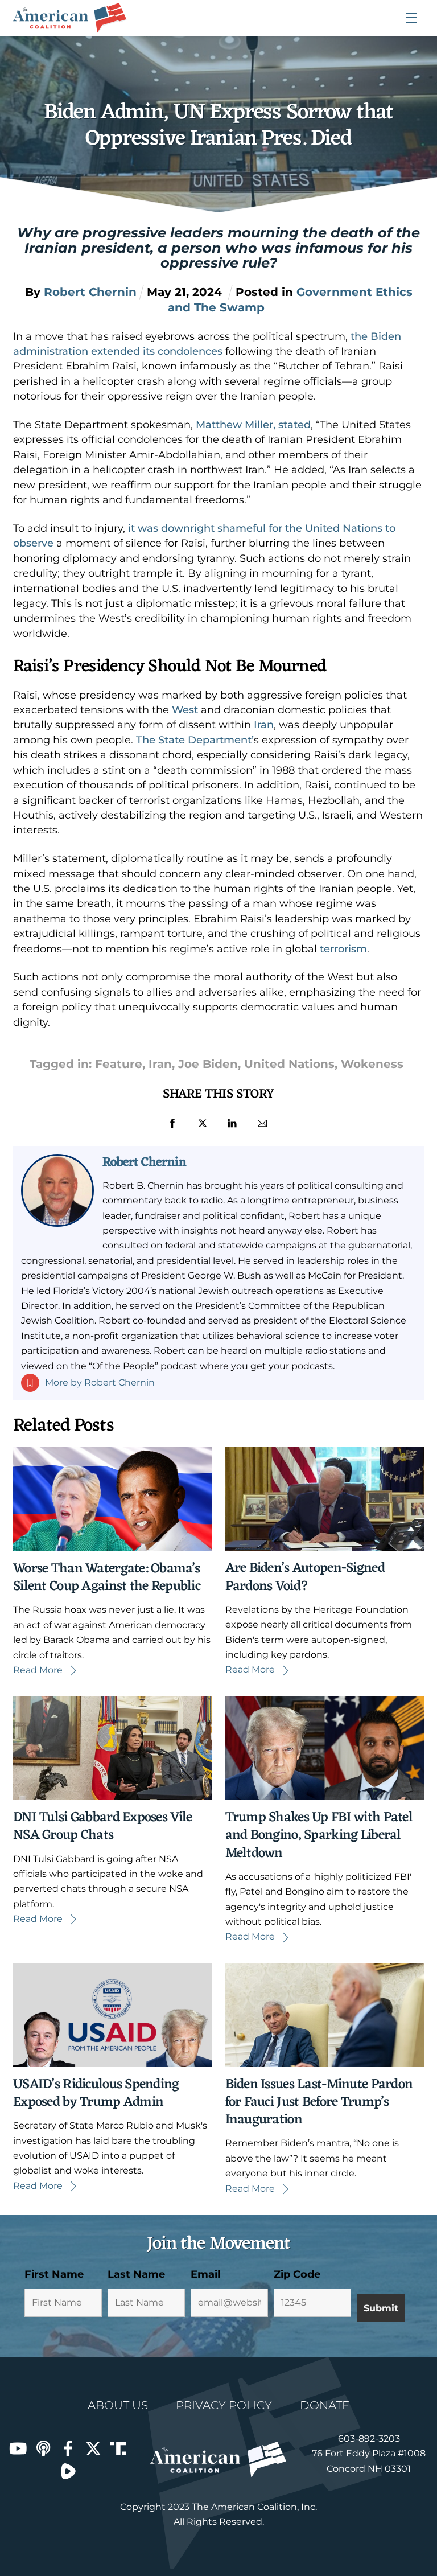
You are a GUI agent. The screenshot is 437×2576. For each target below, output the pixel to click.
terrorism (343, 949)
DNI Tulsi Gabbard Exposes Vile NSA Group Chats (102, 1827)
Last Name (136, 2274)
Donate (325, 2405)
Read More (38, 1670)
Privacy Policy (224, 2405)
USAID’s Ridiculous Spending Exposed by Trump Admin (96, 2094)
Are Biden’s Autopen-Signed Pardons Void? (305, 1577)
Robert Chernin (144, 1162)
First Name (54, 2274)
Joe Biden (208, 1064)
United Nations (289, 1064)
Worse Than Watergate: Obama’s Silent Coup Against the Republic (107, 1578)
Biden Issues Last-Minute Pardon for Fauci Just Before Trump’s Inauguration (319, 2102)
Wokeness (372, 1064)
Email (205, 2274)
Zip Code (297, 2274)
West (185, 710)
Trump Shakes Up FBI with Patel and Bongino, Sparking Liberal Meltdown (319, 1835)
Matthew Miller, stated (253, 425)
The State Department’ (195, 740)
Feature (119, 1064)
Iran (264, 725)
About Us (118, 2405)
